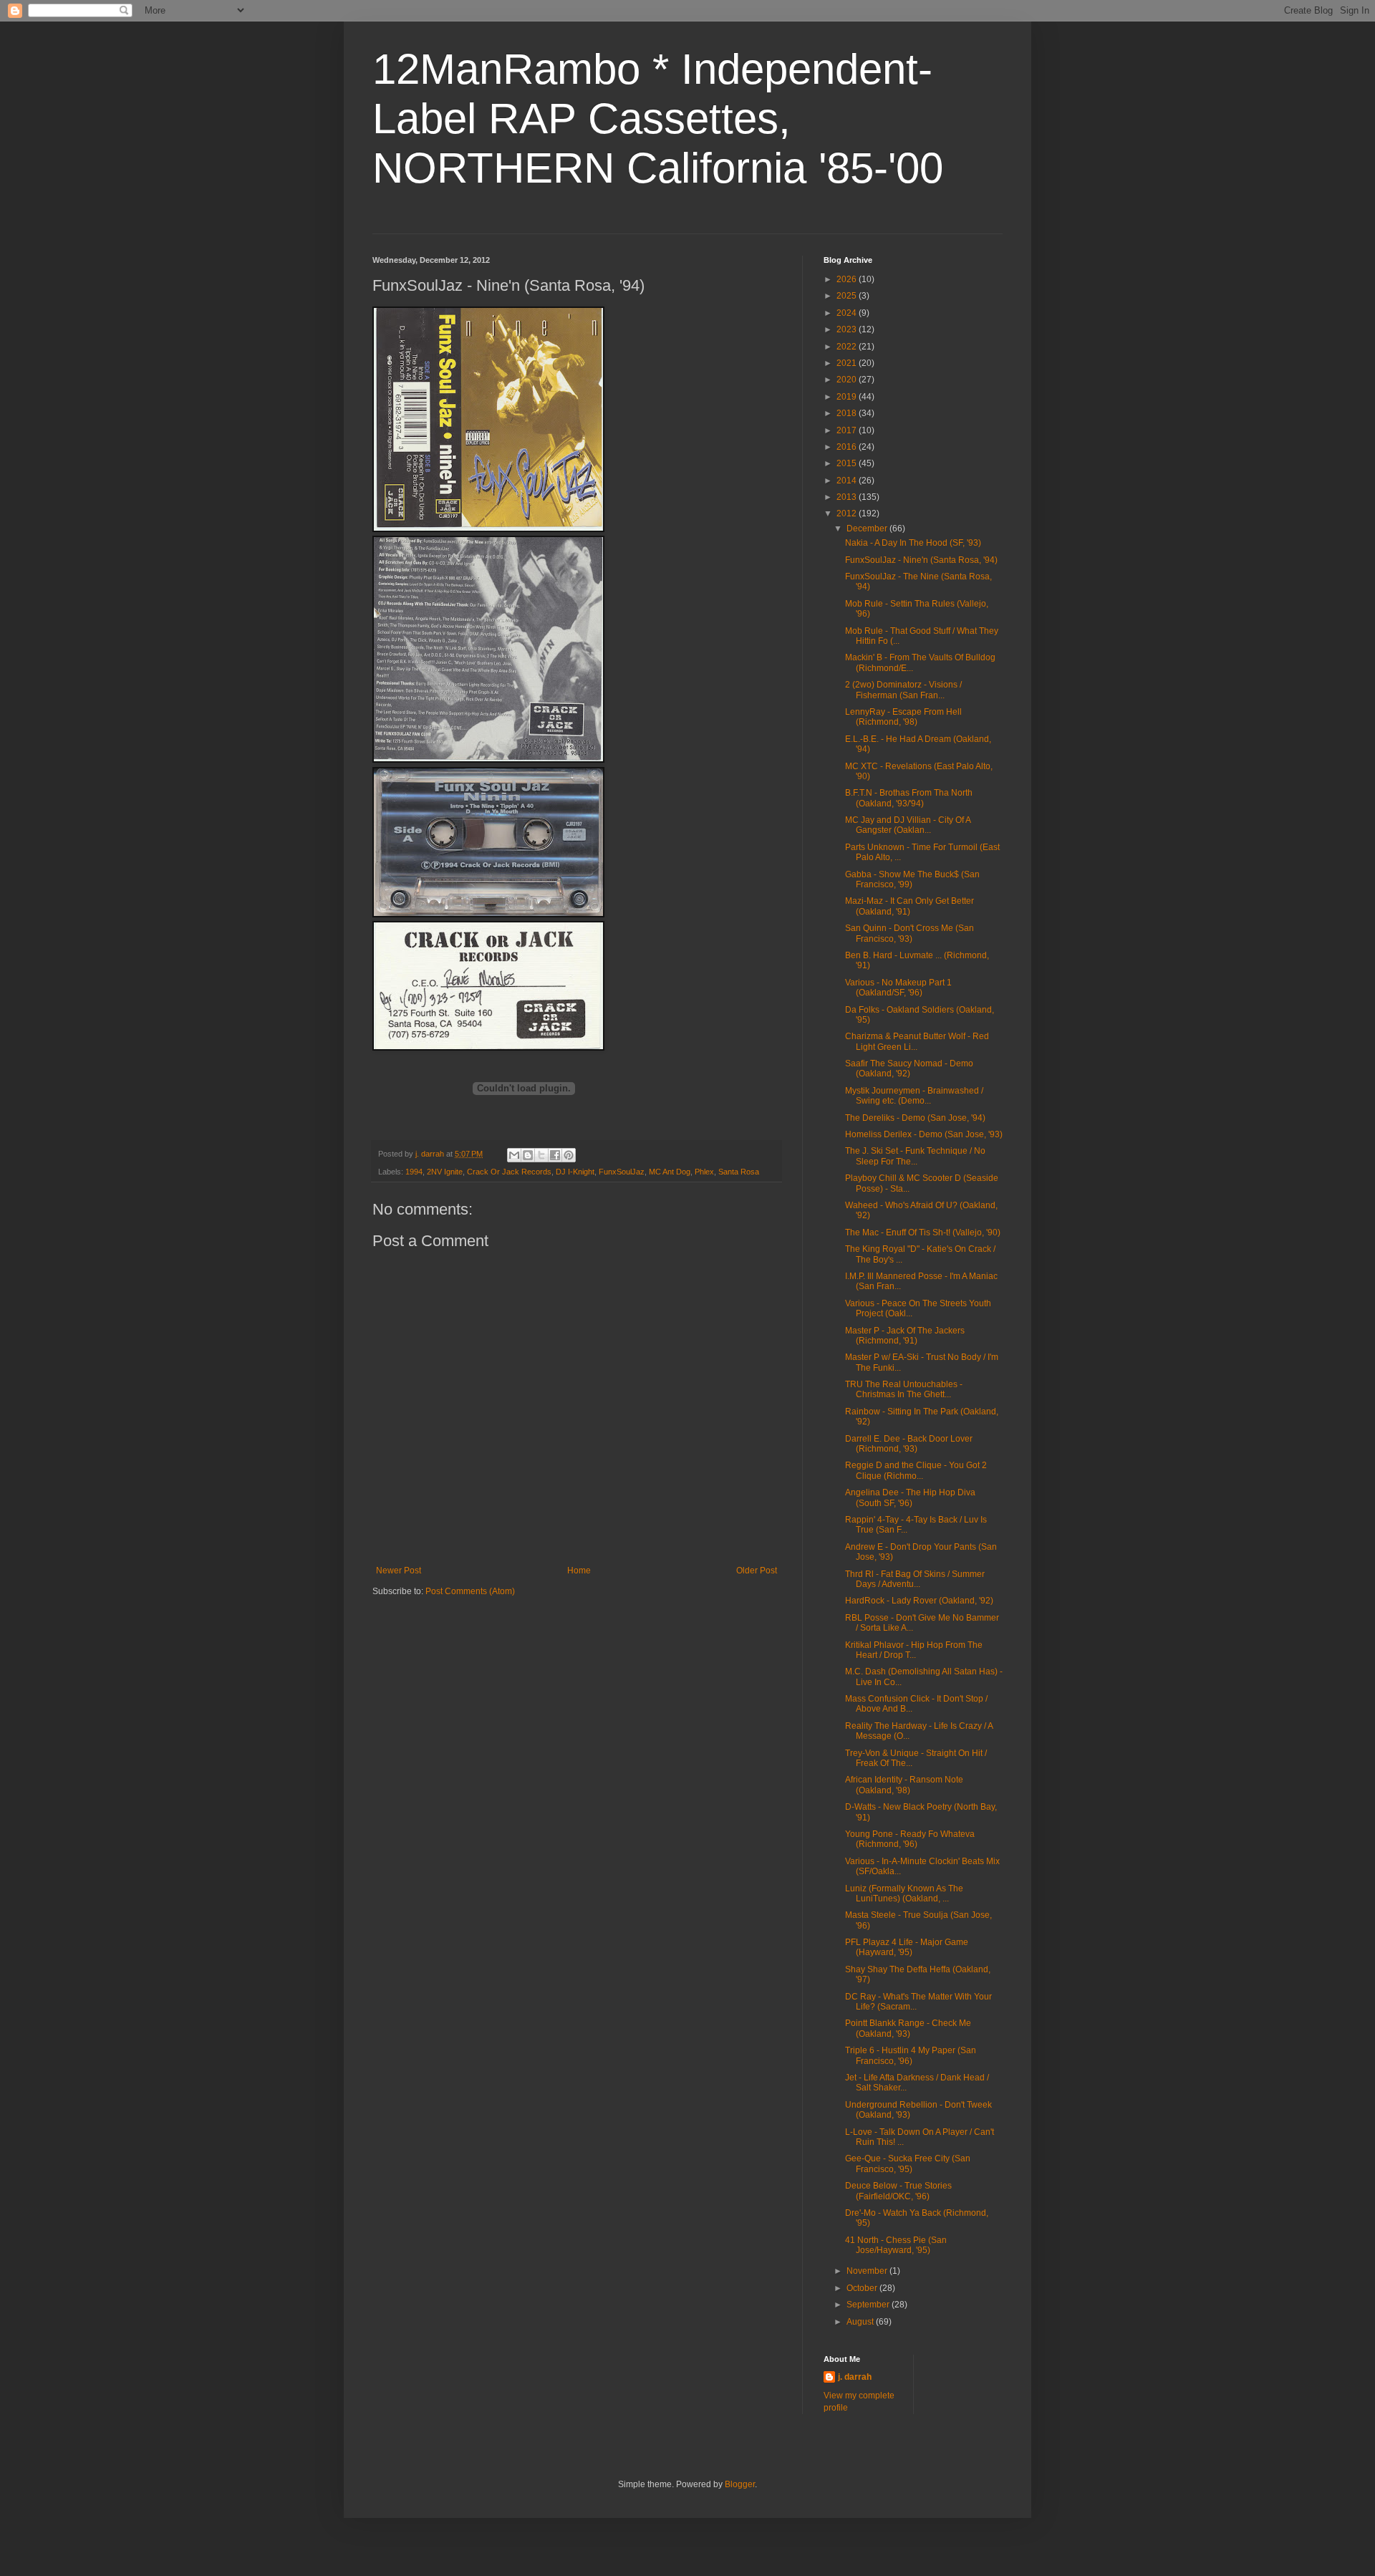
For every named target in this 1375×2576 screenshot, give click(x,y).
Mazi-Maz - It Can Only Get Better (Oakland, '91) (910, 906)
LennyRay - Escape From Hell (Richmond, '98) (903, 717)
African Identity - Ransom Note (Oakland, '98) (904, 1785)
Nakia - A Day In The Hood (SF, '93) (913, 543)
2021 (848, 363)
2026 (848, 279)
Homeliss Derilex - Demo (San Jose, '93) (924, 1134)
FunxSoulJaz (622, 1172)
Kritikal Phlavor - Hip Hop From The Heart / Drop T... (914, 1650)
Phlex (704, 1172)
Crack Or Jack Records (509, 1172)
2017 (848, 430)
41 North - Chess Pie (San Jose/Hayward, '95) (896, 2245)
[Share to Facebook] (555, 1155)
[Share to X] (541, 1155)
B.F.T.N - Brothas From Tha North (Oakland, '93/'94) (909, 798)
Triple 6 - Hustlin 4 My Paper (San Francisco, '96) (911, 2055)
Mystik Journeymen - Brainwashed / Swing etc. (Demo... (914, 1096)
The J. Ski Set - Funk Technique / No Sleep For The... (915, 1156)
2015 (848, 463)
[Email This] (514, 1155)
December (868, 529)
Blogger (740, 2484)
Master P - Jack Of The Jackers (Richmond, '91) (905, 1336)
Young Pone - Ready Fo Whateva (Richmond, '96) (910, 1839)
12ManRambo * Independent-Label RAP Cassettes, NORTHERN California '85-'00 (658, 119)
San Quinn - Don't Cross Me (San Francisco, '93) (910, 933)
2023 (848, 329)
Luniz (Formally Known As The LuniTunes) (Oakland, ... (904, 1894)
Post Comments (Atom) (470, 1591)
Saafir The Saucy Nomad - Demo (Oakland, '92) (909, 1068)
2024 (848, 313)
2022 (848, 347)
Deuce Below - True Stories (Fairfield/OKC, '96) (898, 2191)
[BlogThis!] (528, 1155)
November (868, 2271)
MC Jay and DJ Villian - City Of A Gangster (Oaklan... (908, 825)
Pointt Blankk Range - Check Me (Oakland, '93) (908, 2028)
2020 (848, 380)
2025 (848, 296)
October (863, 2288)
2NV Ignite (445, 1172)
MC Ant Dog (670, 1172)
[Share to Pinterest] (569, 1155)
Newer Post (399, 1571)
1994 (414, 1172)
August (861, 2322)
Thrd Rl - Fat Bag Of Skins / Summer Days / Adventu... (915, 1579)
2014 (848, 481)
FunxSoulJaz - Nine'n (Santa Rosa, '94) (921, 560)
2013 (848, 497)
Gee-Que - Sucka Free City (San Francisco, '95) (908, 2163)
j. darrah (855, 2377)
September (869, 2305)
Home (579, 1571)
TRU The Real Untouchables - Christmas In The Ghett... (904, 1389)
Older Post (757, 1571)
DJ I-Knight (575, 1172)
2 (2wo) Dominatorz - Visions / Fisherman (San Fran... (903, 690)
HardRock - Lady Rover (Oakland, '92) (919, 1601)
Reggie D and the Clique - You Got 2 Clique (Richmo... (916, 1470)
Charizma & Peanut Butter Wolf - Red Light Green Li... (917, 1041)
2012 (848, 513)
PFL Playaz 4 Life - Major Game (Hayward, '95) (907, 1947)
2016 (848, 447)
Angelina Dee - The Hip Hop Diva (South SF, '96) (910, 1497)
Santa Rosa (739, 1172)
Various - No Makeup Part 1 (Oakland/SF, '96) (898, 988)
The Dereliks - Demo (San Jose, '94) (915, 1118)
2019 (848, 397)
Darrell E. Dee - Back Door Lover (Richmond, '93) (909, 1444)
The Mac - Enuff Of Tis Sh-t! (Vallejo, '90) (923, 1232)
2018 (848, 413)
